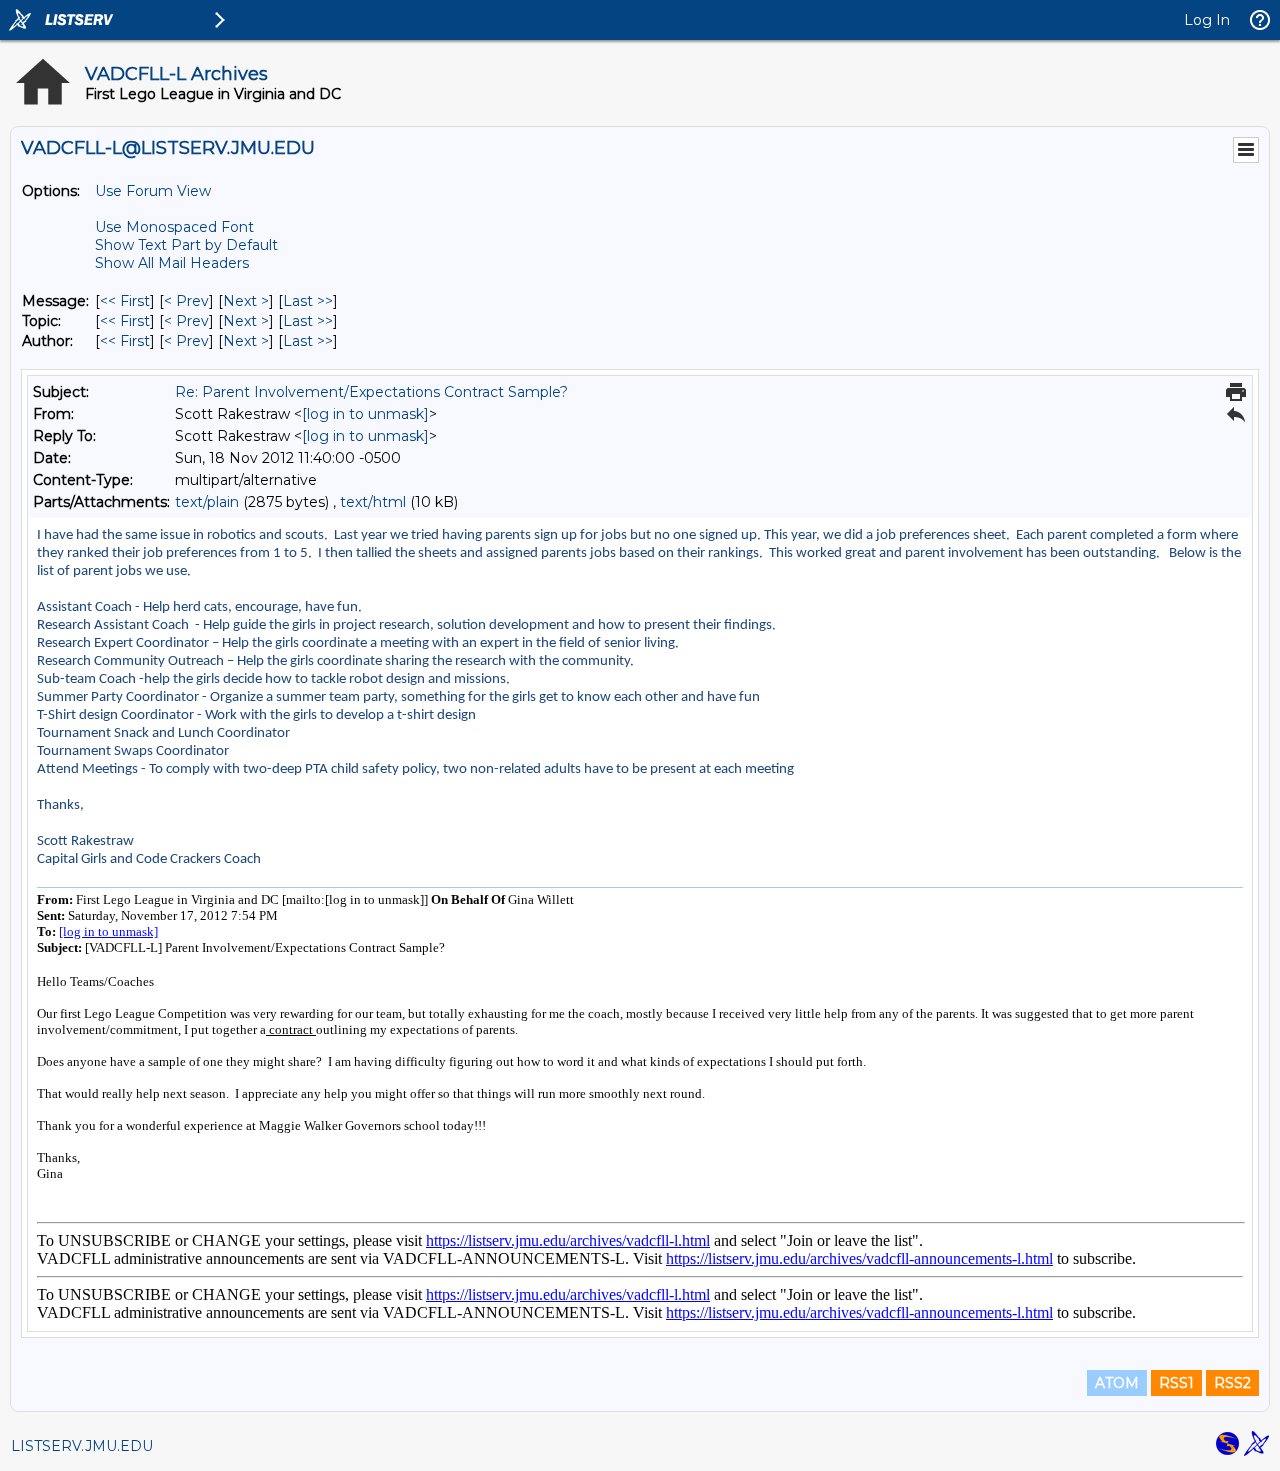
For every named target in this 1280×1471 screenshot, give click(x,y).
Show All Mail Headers (172, 263)
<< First (125, 301)
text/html (373, 502)
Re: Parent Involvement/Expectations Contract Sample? (371, 392)
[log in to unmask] (365, 414)
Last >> (308, 301)
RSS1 (1176, 1383)
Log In (1207, 20)
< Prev (186, 301)
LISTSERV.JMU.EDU (82, 1446)
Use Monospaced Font (174, 227)
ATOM (1117, 1383)
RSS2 (1232, 1383)
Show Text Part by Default (186, 245)
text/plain (207, 502)
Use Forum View (153, 191)
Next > (246, 301)
